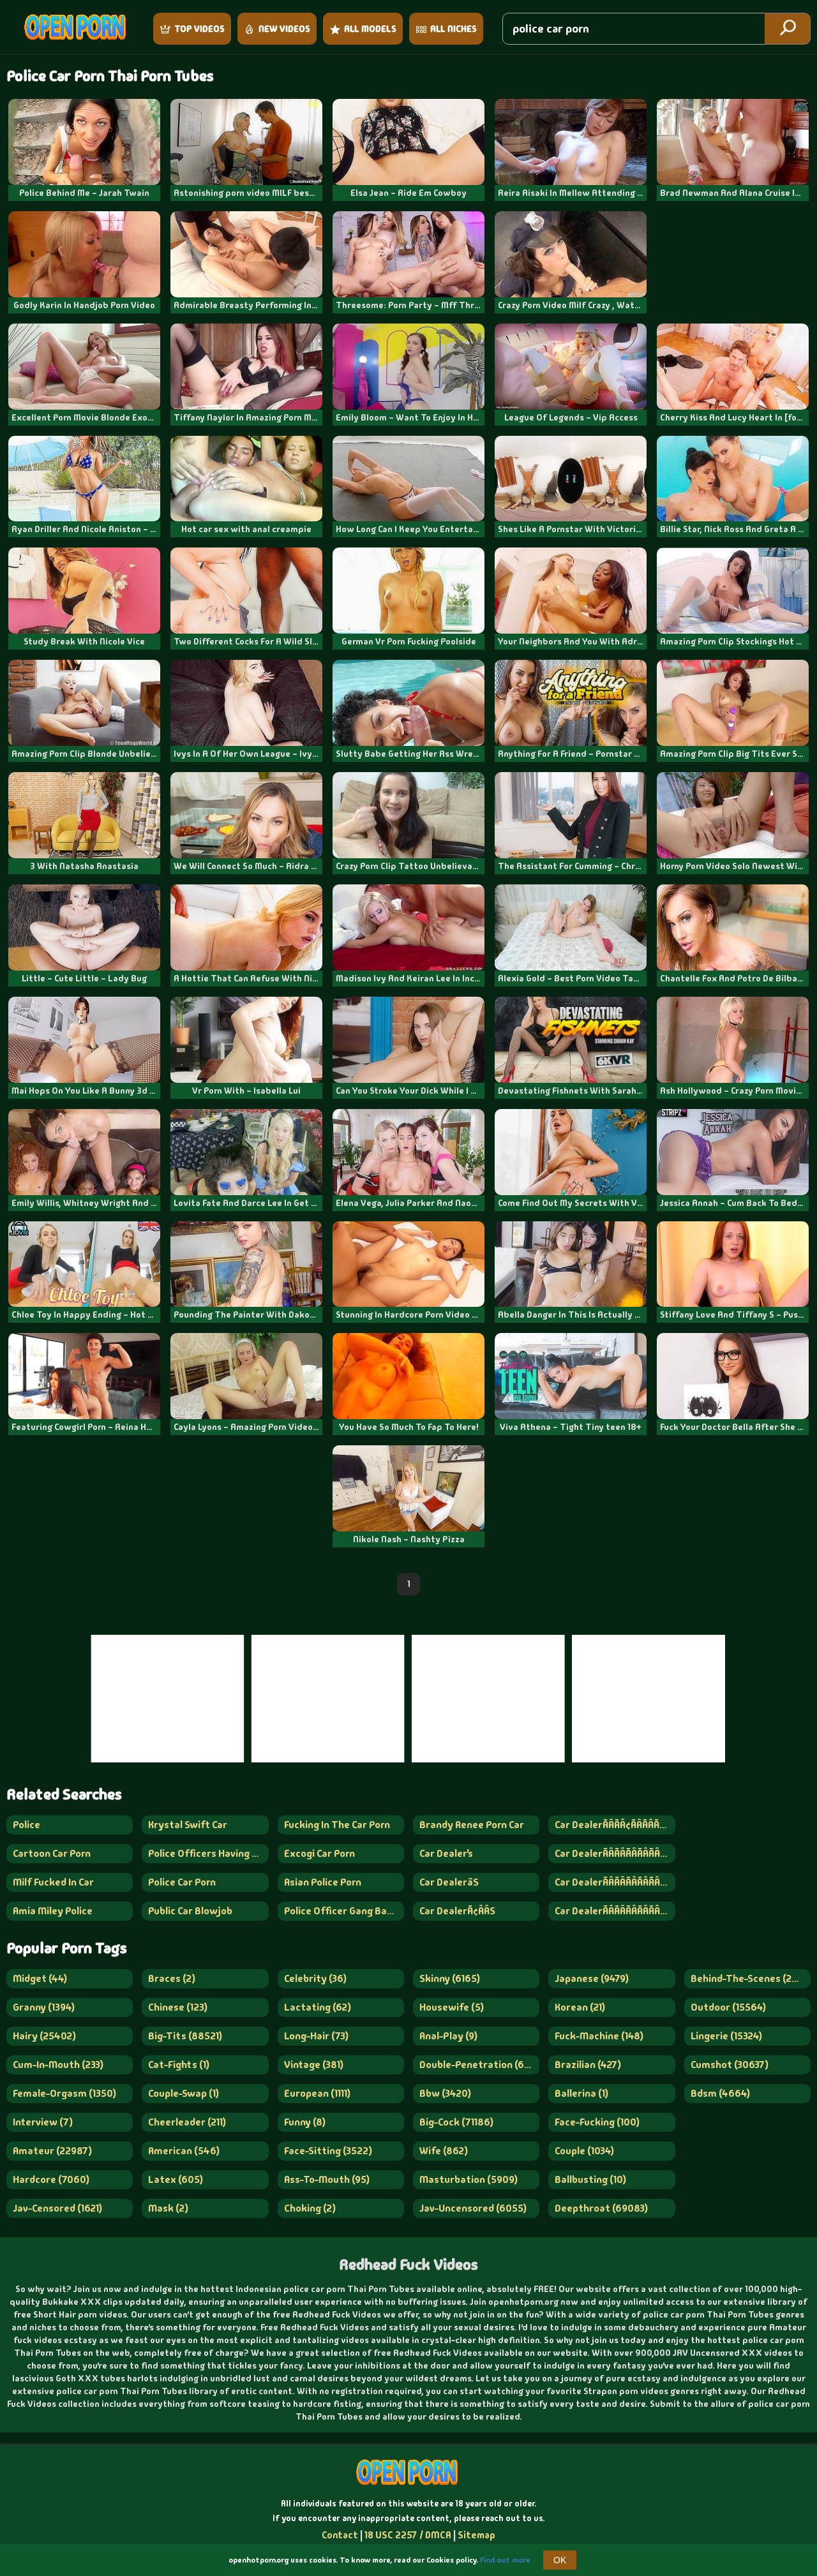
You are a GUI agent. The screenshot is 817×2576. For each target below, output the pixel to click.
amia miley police (53, 1911)
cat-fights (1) (179, 2065)
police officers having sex (208, 1853)
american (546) (184, 2151)
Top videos (199, 29)
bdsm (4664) (720, 2093)
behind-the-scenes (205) (749, 1978)
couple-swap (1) (184, 2093)
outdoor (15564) (728, 2007)
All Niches (453, 29)
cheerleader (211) (187, 2122)
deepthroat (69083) (601, 2208)
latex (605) (176, 2179)
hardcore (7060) (51, 2179)
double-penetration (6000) (479, 2065)
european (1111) (317, 2093)
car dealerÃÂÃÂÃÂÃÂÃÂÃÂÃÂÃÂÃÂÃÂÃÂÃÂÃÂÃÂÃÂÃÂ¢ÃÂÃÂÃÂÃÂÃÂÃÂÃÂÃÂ (615, 1882)
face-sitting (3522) (328, 2151)
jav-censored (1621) (57, 2208)
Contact (340, 2535)
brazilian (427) (588, 2065)
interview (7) (43, 2122)
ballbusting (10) (590, 2179)
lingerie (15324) (726, 2036)
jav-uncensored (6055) (473, 2208)
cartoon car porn (52, 1853)
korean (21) (580, 2007)
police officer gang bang (341, 1911)
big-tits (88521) (185, 2036)
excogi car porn (319, 1853)
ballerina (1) (581, 2093)
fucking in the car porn (337, 1825)
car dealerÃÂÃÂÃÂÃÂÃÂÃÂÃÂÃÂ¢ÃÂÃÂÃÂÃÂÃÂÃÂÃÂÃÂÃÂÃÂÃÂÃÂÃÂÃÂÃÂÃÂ (615, 1853)
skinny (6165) (450, 1978)
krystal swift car (188, 1825)
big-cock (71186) (456, 2122)
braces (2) (172, 1978)
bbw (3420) (445, 2093)
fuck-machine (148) (599, 2036)
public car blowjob (190, 1911)
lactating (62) (318, 2007)
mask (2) (168, 2208)
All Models (370, 29)
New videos (284, 29)
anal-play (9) (448, 2036)
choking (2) (310, 2208)
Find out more (505, 2560)
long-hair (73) (316, 2036)
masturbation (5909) (468, 2179)
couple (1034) (584, 2151)
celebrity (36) (315, 1978)
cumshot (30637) (730, 2065)
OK (560, 2560)
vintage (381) (314, 2065)
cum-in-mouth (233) (58, 2065)
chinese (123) (178, 2007)
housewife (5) (452, 2007)
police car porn (182, 1882)
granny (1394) (44, 2007)
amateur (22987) (52, 2151)
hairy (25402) (44, 2036)
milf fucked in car (53, 1882)
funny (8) (305, 2122)
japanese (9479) (592, 1978)
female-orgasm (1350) (64, 2093)
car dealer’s (446, 1853)
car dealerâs (449, 1882)
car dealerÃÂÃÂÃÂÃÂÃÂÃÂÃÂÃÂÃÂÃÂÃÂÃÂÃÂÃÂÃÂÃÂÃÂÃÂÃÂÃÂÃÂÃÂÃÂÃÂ (615, 1911)
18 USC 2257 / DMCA (408, 2535)
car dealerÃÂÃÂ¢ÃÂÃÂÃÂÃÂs (615, 1825)
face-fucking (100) (597, 2122)
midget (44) (40, 1978)
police (26, 1825)
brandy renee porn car (472, 1825)
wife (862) (444, 2151)
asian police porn (323, 1882)
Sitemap (476, 2535)
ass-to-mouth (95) (327, 2179)
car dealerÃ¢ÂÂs (457, 1911)
